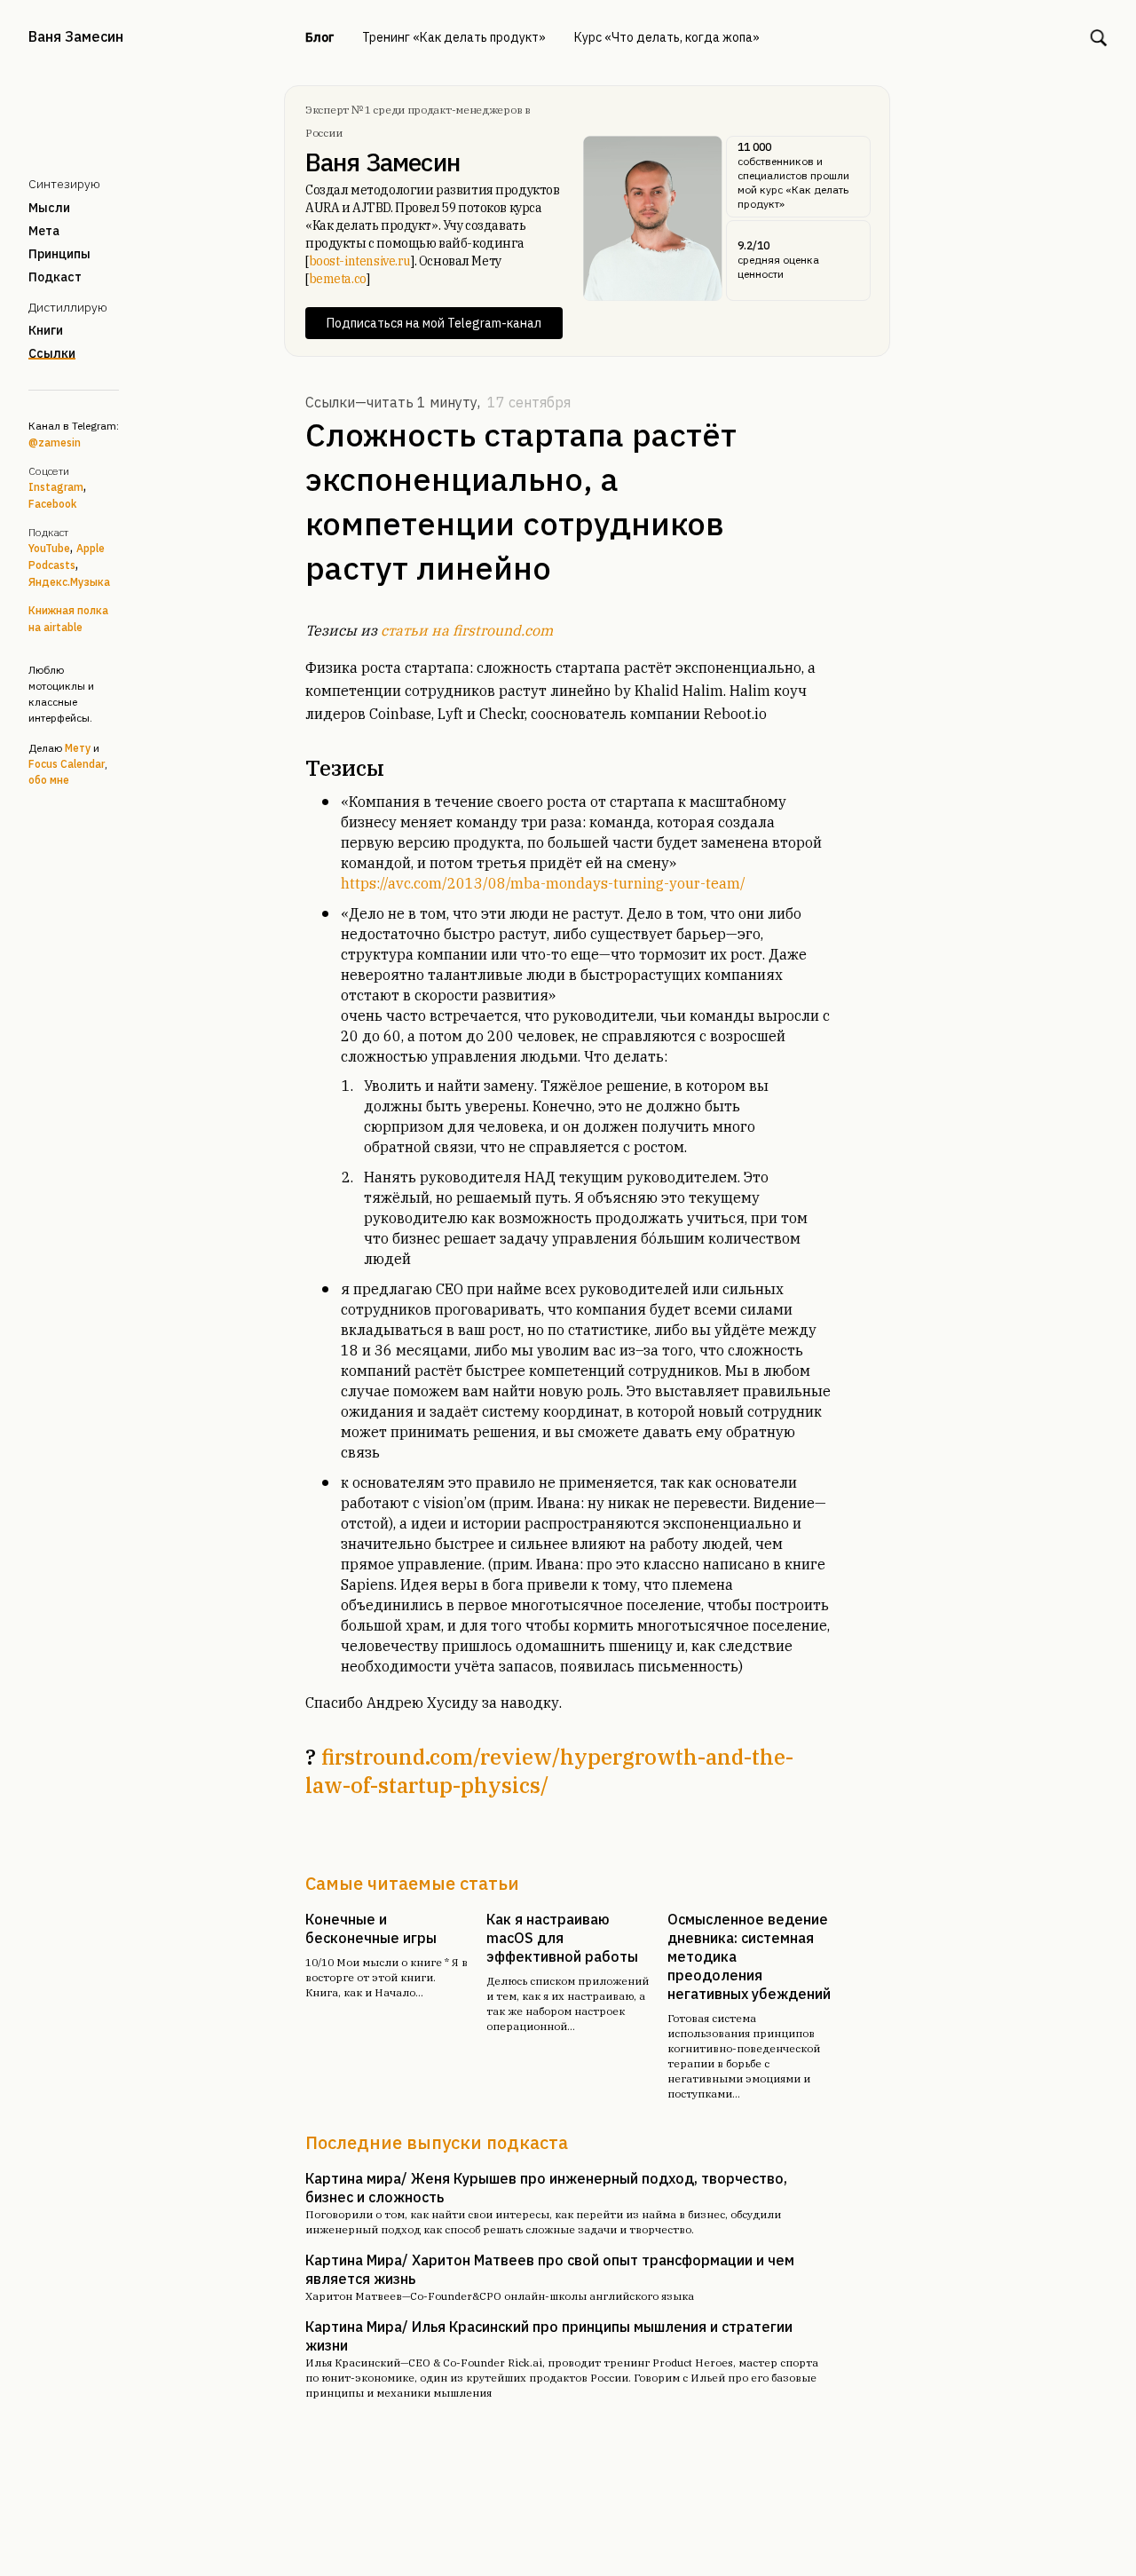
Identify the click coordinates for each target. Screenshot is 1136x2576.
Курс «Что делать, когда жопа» (667, 37)
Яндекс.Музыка (69, 582)
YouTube (49, 548)
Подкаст (55, 277)
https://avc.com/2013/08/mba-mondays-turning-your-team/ (543, 883)
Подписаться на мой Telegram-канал (434, 323)
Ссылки (52, 353)
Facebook (52, 504)
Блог (319, 37)
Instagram (56, 487)
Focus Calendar (67, 764)
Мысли (49, 208)
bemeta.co (338, 279)
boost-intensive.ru (360, 261)
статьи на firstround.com (467, 630)
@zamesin (55, 443)
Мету (78, 748)
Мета (44, 231)
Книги (46, 330)
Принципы (59, 254)
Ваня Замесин (76, 36)
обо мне (49, 780)
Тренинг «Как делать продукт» (454, 37)
